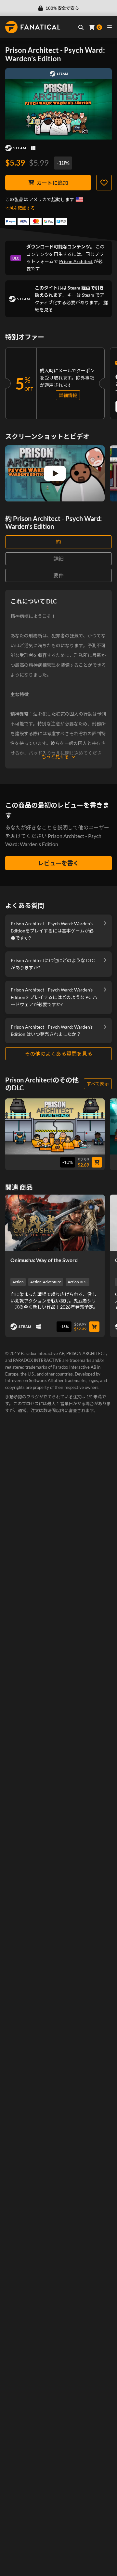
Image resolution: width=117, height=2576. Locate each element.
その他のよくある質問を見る (58, 1054)
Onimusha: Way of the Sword (44, 1260)
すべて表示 (98, 1084)
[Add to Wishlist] (104, 183)
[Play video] (55, 473)
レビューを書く (58, 863)
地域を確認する (20, 208)
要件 (58, 575)
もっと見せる (55, 757)
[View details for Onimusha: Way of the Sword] (55, 1223)
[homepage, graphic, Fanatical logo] (33, 27)
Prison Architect (76, 261)
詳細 (58, 559)
